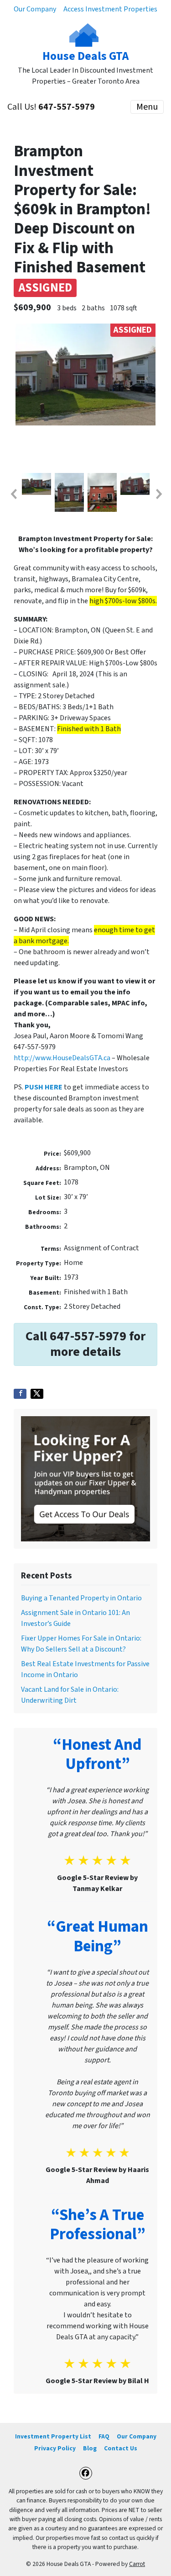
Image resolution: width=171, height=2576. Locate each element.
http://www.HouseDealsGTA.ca (62, 1058)
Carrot (137, 2564)
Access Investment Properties (110, 9)
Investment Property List (53, 2436)
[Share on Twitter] (37, 1394)
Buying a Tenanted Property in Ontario (81, 1598)
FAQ (104, 2436)
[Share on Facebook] (20, 1394)
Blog (90, 2448)
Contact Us (121, 2448)
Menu (147, 107)
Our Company (35, 9)
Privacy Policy (55, 2448)
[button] (13, 494)
